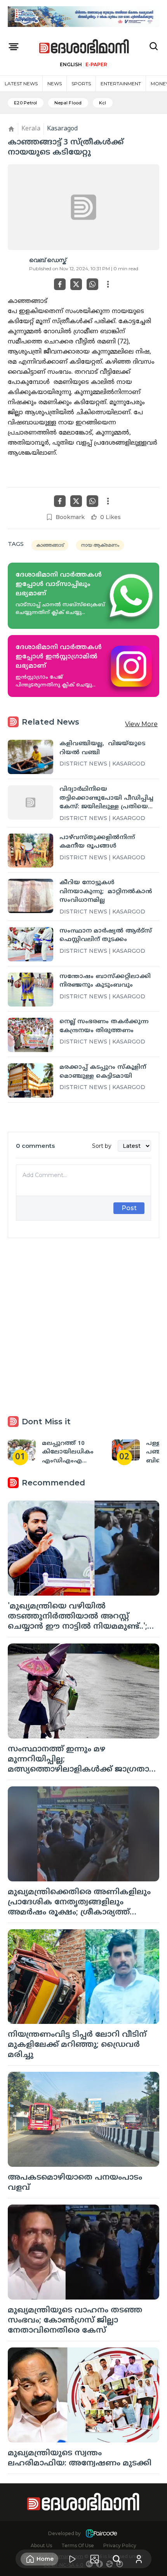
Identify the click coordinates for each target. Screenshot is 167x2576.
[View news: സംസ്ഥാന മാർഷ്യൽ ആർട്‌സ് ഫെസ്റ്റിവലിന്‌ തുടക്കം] (30, 944)
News (55, 84)
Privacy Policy (120, 2545)
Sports (81, 84)
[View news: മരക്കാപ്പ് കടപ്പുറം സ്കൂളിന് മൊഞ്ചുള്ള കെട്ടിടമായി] (30, 1080)
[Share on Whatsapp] (92, 284)
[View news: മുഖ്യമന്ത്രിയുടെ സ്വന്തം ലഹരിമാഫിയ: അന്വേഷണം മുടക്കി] (83, 2395)
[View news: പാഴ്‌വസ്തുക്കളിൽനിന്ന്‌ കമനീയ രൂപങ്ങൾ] (30, 851)
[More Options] (108, 284)
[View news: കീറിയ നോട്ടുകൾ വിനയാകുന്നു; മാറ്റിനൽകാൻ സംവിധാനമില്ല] (30, 896)
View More (141, 724)
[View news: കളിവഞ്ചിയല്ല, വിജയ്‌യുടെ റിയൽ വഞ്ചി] (30, 757)
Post (129, 1208)
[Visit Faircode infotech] (101, 2533)
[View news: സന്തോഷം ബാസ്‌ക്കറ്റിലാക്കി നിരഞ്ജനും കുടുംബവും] (30, 990)
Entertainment (121, 84)
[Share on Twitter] (76, 284)
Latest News (21, 84)
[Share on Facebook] (60, 284)
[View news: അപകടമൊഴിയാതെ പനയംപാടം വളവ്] (83, 2119)
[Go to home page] (84, 47)
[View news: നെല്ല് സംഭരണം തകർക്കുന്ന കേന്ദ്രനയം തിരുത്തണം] (30, 1035)
